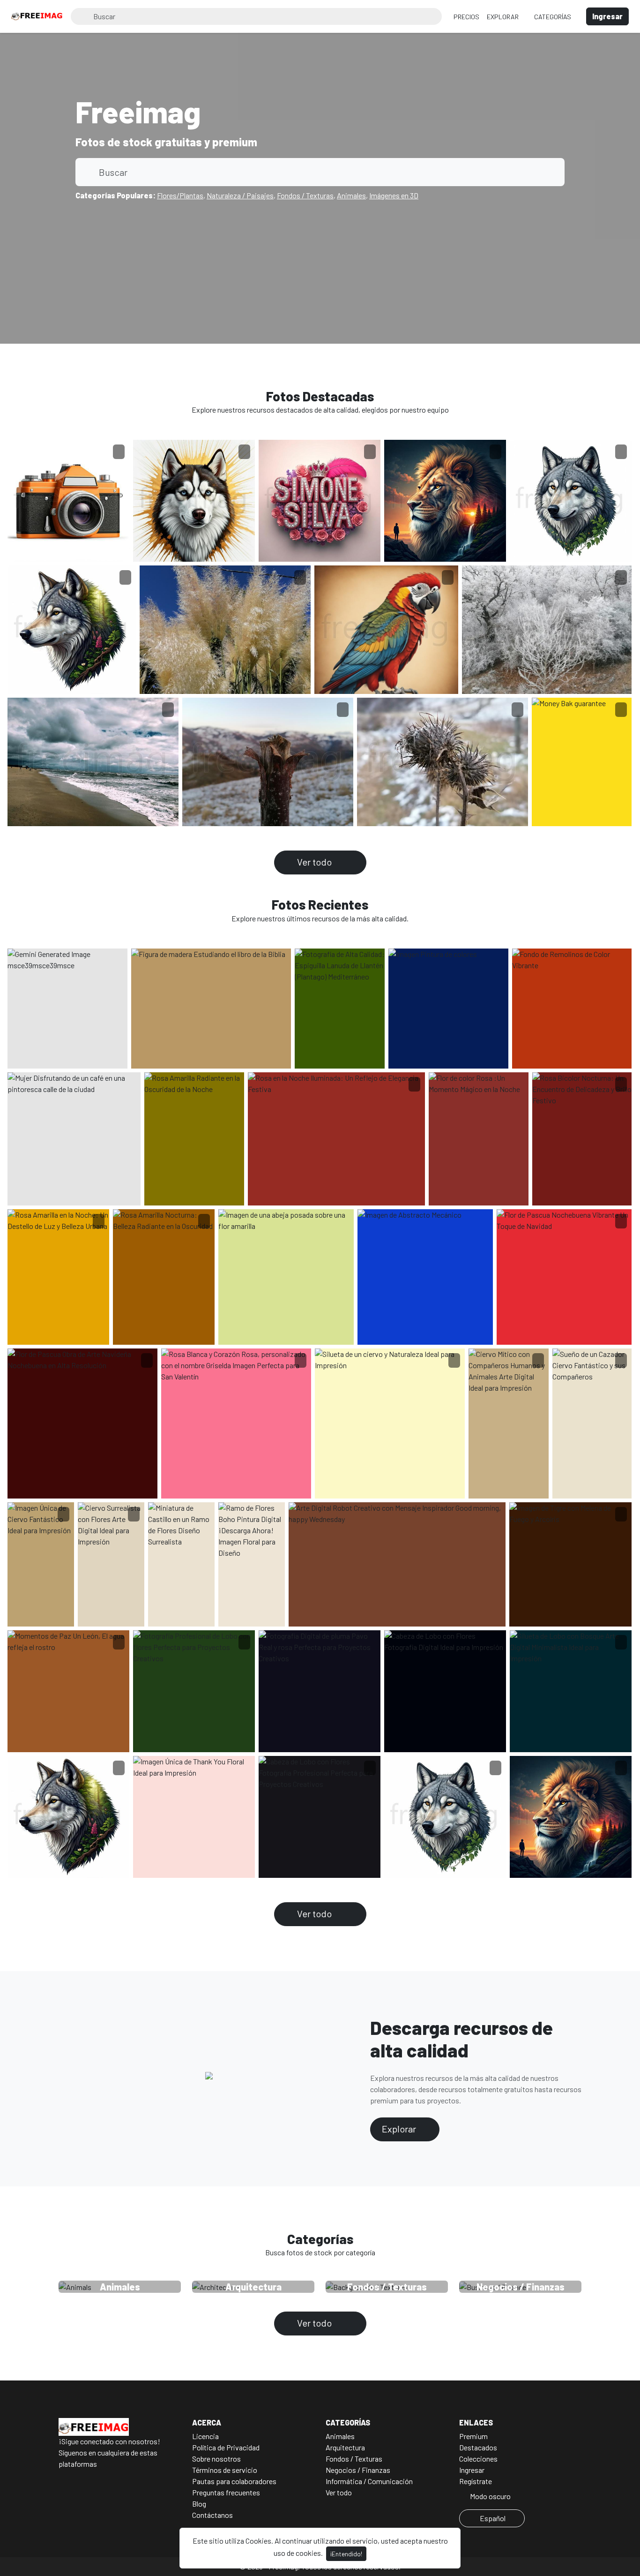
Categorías (553, 17)
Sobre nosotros (216, 2459)
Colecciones (478, 2459)
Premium (473, 2436)
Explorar (503, 17)
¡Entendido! (346, 2554)
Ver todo (315, 862)
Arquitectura (345, 2447)
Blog (199, 2504)
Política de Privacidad (226, 2447)
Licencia (205, 2436)
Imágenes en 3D (394, 195)
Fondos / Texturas (305, 195)
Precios (466, 17)
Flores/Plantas (180, 195)
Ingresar (472, 2470)
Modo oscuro (490, 2496)
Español (493, 2518)
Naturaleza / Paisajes (240, 195)
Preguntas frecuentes (226, 2492)
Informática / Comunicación (369, 2481)
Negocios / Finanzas (358, 2470)
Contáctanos (212, 2515)
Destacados (478, 2447)
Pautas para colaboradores (234, 2481)
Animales (351, 195)
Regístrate (476, 2481)
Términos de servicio (225, 2470)
